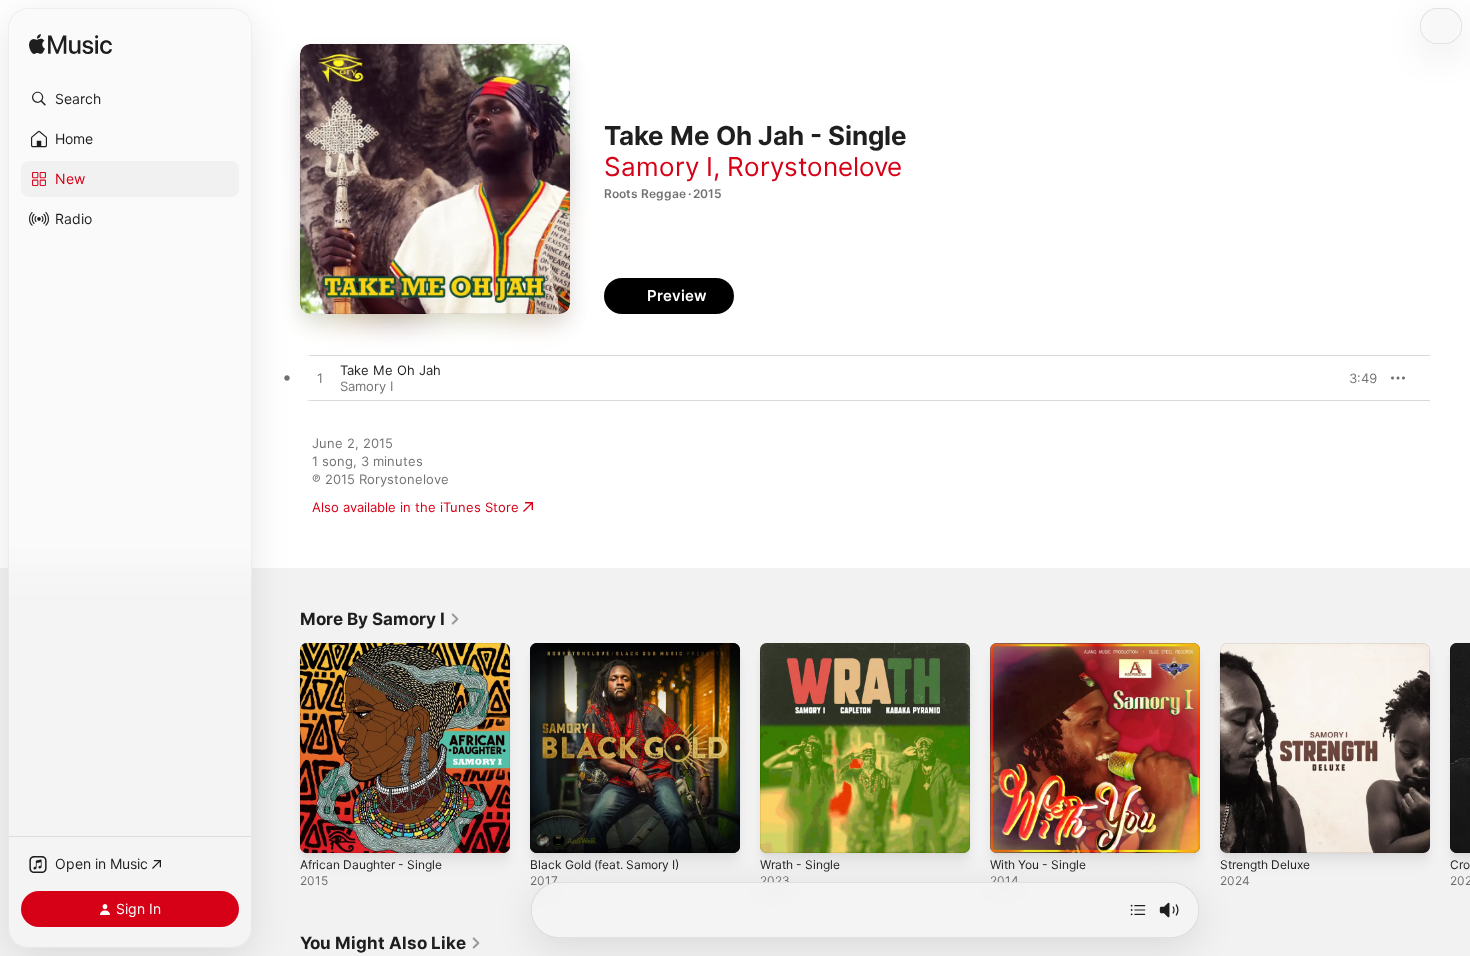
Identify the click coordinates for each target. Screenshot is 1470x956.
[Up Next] (1138, 910)
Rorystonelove (814, 166)
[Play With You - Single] (1015, 828)
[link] (380, 619)
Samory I (658, 166)
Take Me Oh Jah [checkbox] (390, 370)
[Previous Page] (280, 748)
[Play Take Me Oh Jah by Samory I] (320, 379)
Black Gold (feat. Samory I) (612, 651)
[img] (70, 45)
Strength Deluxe (1271, 651)
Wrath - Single (804, 651)
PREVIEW (1355, 378)
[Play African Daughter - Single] (325, 828)
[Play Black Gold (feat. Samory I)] (555, 828)
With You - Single (1044, 651)
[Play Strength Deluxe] (1245, 828)
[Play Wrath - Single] (785, 828)
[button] (130, 99)
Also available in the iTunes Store (415, 507)
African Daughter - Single (379, 651)
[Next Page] (1450, 748)
